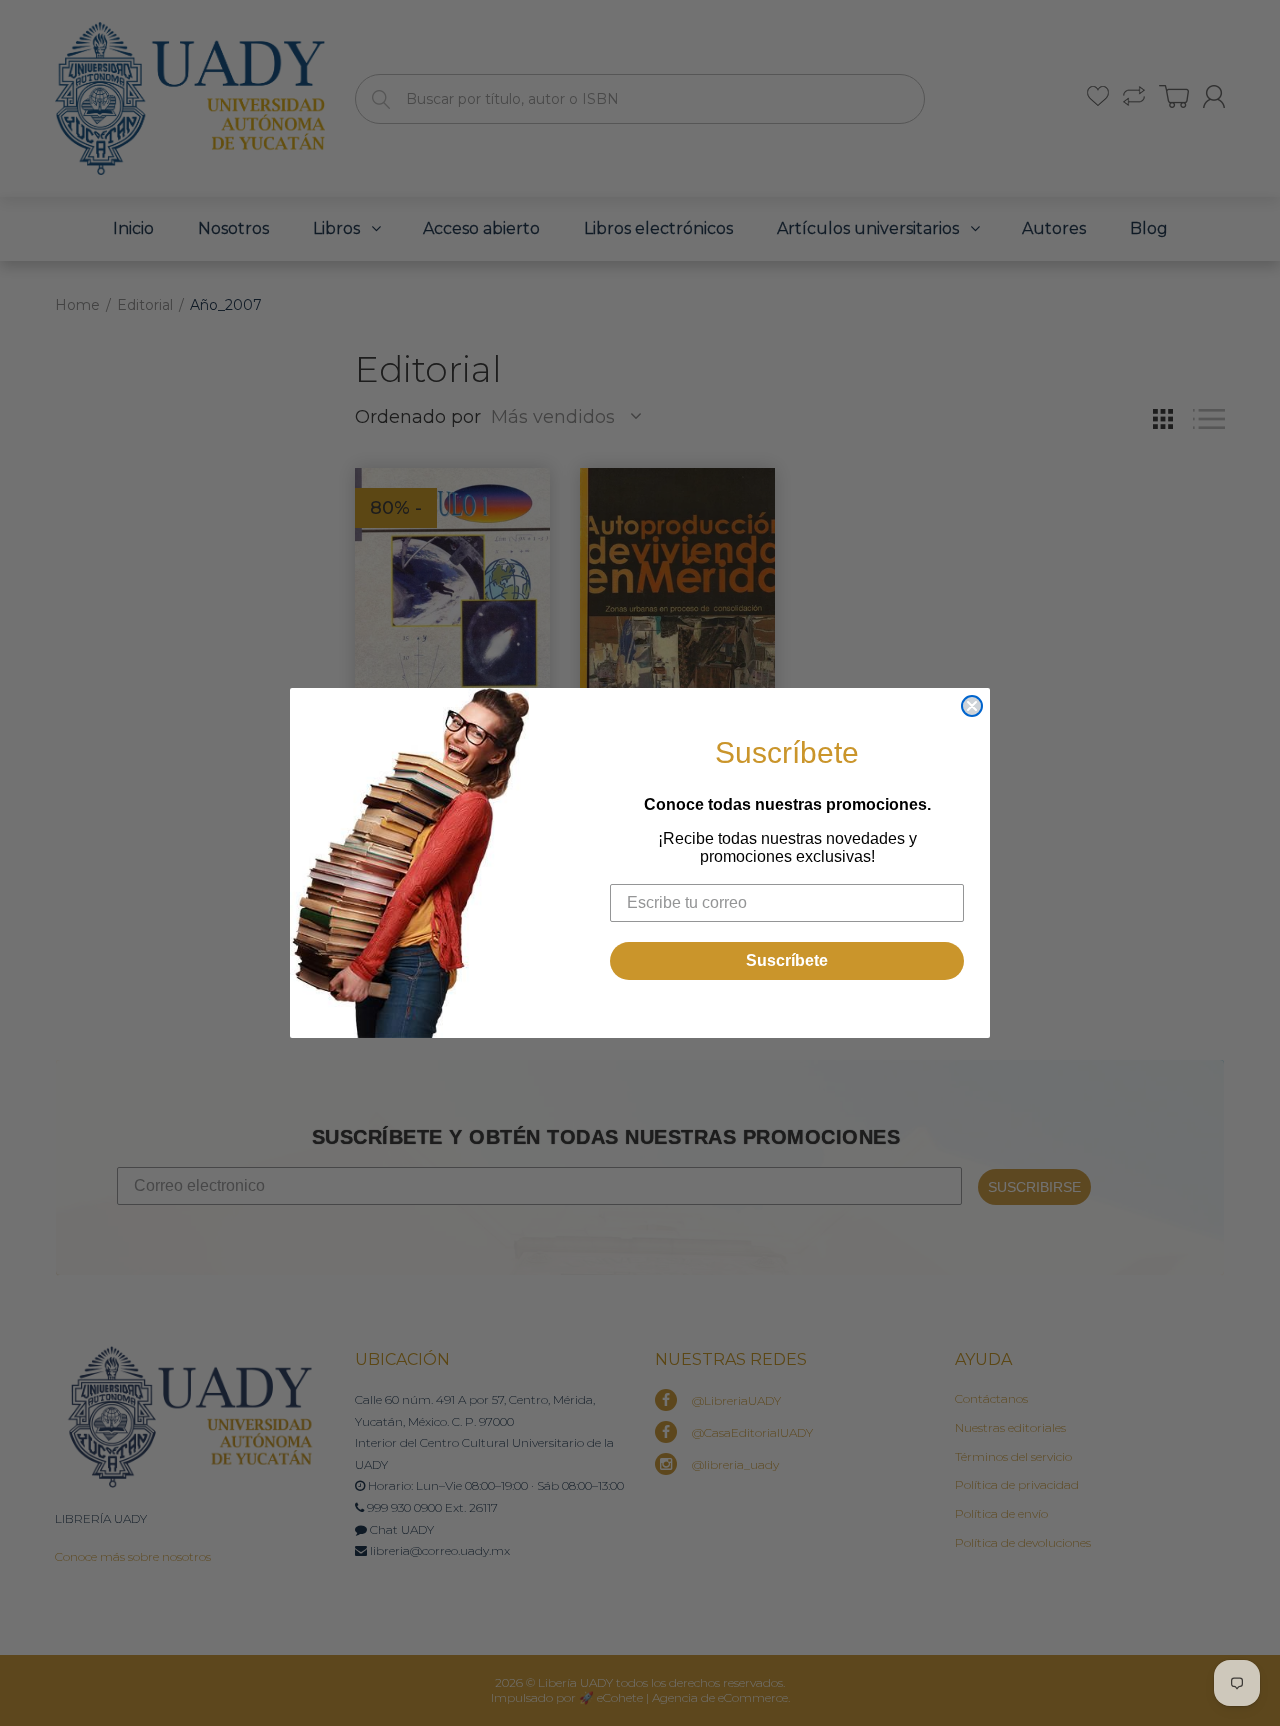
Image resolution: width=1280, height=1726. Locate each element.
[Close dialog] (972, 706)
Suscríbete (787, 960)
